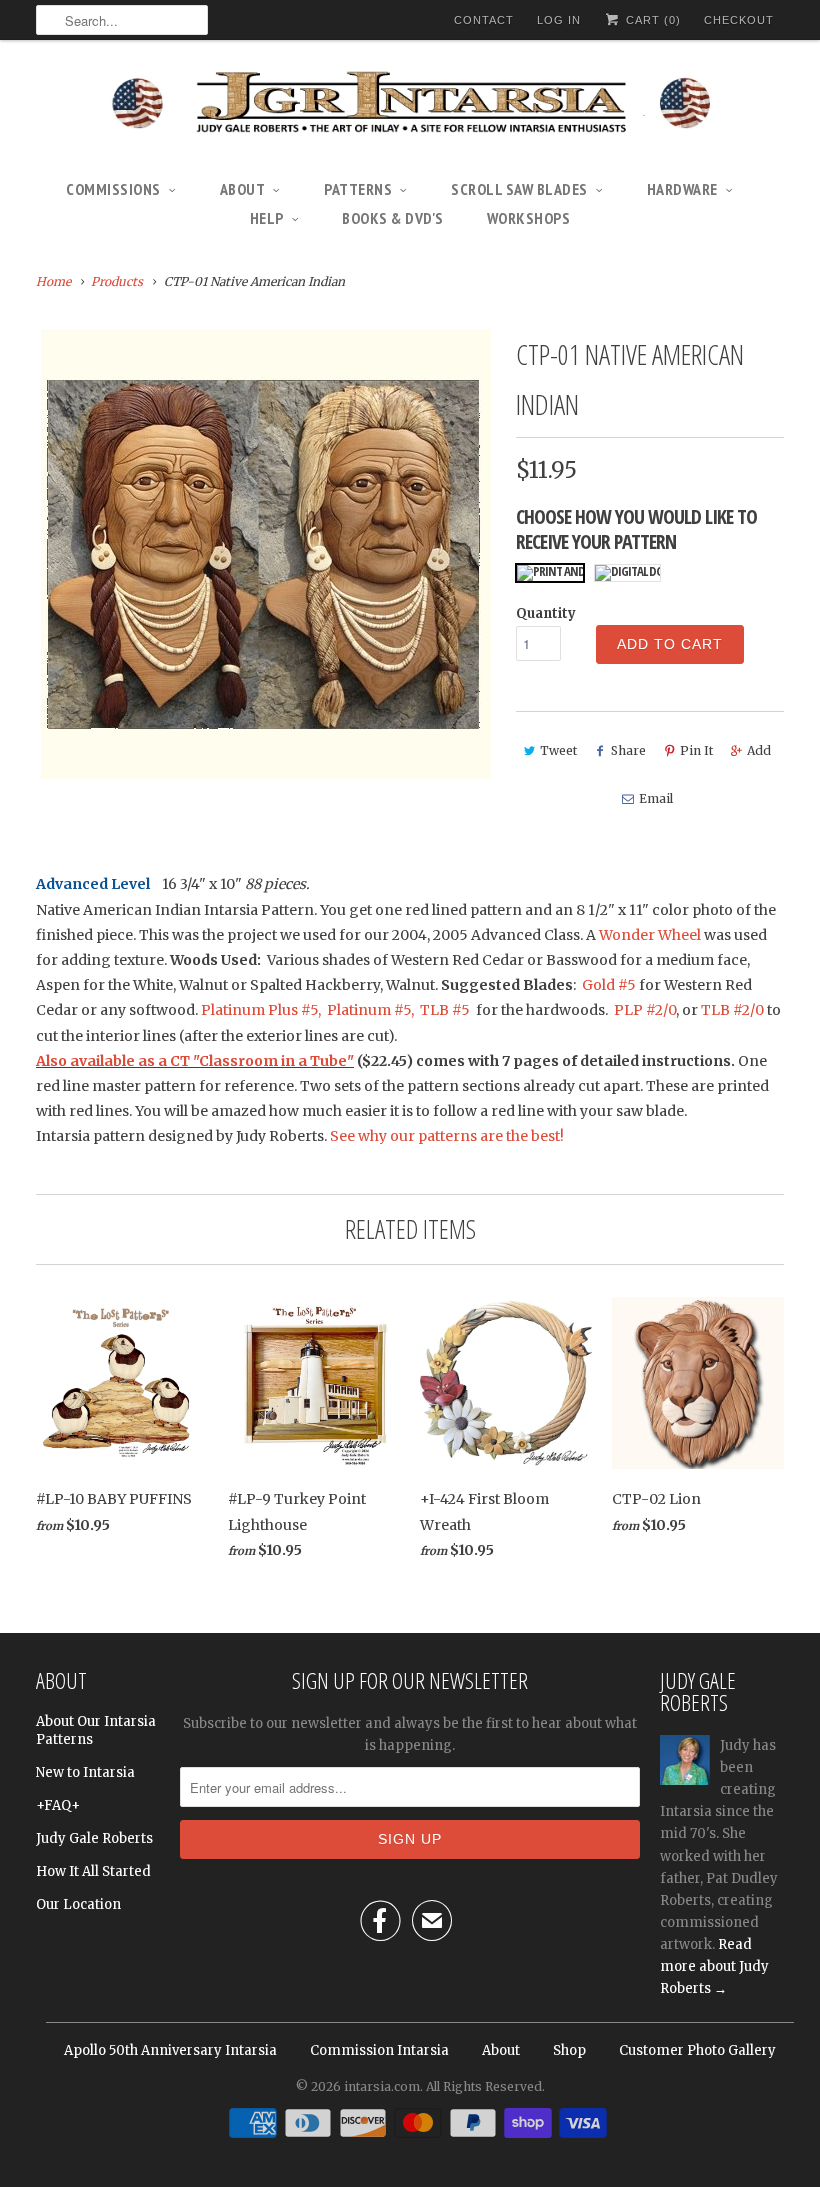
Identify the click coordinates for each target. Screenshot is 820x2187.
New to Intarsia (85, 1772)
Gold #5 (610, 985)
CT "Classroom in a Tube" (262, 1061)
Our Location (78, 1904)
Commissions (113, 189)
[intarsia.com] (410, 105)
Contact (484, 20)
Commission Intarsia (379, 2050)
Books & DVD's (393, 218)
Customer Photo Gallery (697, 2050)
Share (628, 750)
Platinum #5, (370, 1010)
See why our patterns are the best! (447, 1136)
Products (117, 281)
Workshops (529, 218)
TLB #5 (443, 1010)
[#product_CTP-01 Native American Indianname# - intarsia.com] (266, 554)
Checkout (739, 20)
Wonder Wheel (650, 935)
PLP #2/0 (645, 1010)
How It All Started (93, 1871)
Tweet (558, 750)
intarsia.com (382, 2086)
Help (267, 218)
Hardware (682, 189)
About (243, 189)
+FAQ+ (58, 1805)
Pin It (696, 750)
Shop (569, 2050)
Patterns (358, 189)
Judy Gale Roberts (94, 1838)
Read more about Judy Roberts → (714, 1966)
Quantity (546, 613)
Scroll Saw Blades (519, 189)
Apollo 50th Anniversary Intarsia (170, 2050)
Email (656, 798)
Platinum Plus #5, (261, 1010)
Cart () (651, 20)
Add (759, 750)
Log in (559, 20)
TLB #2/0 (732, 1010)
